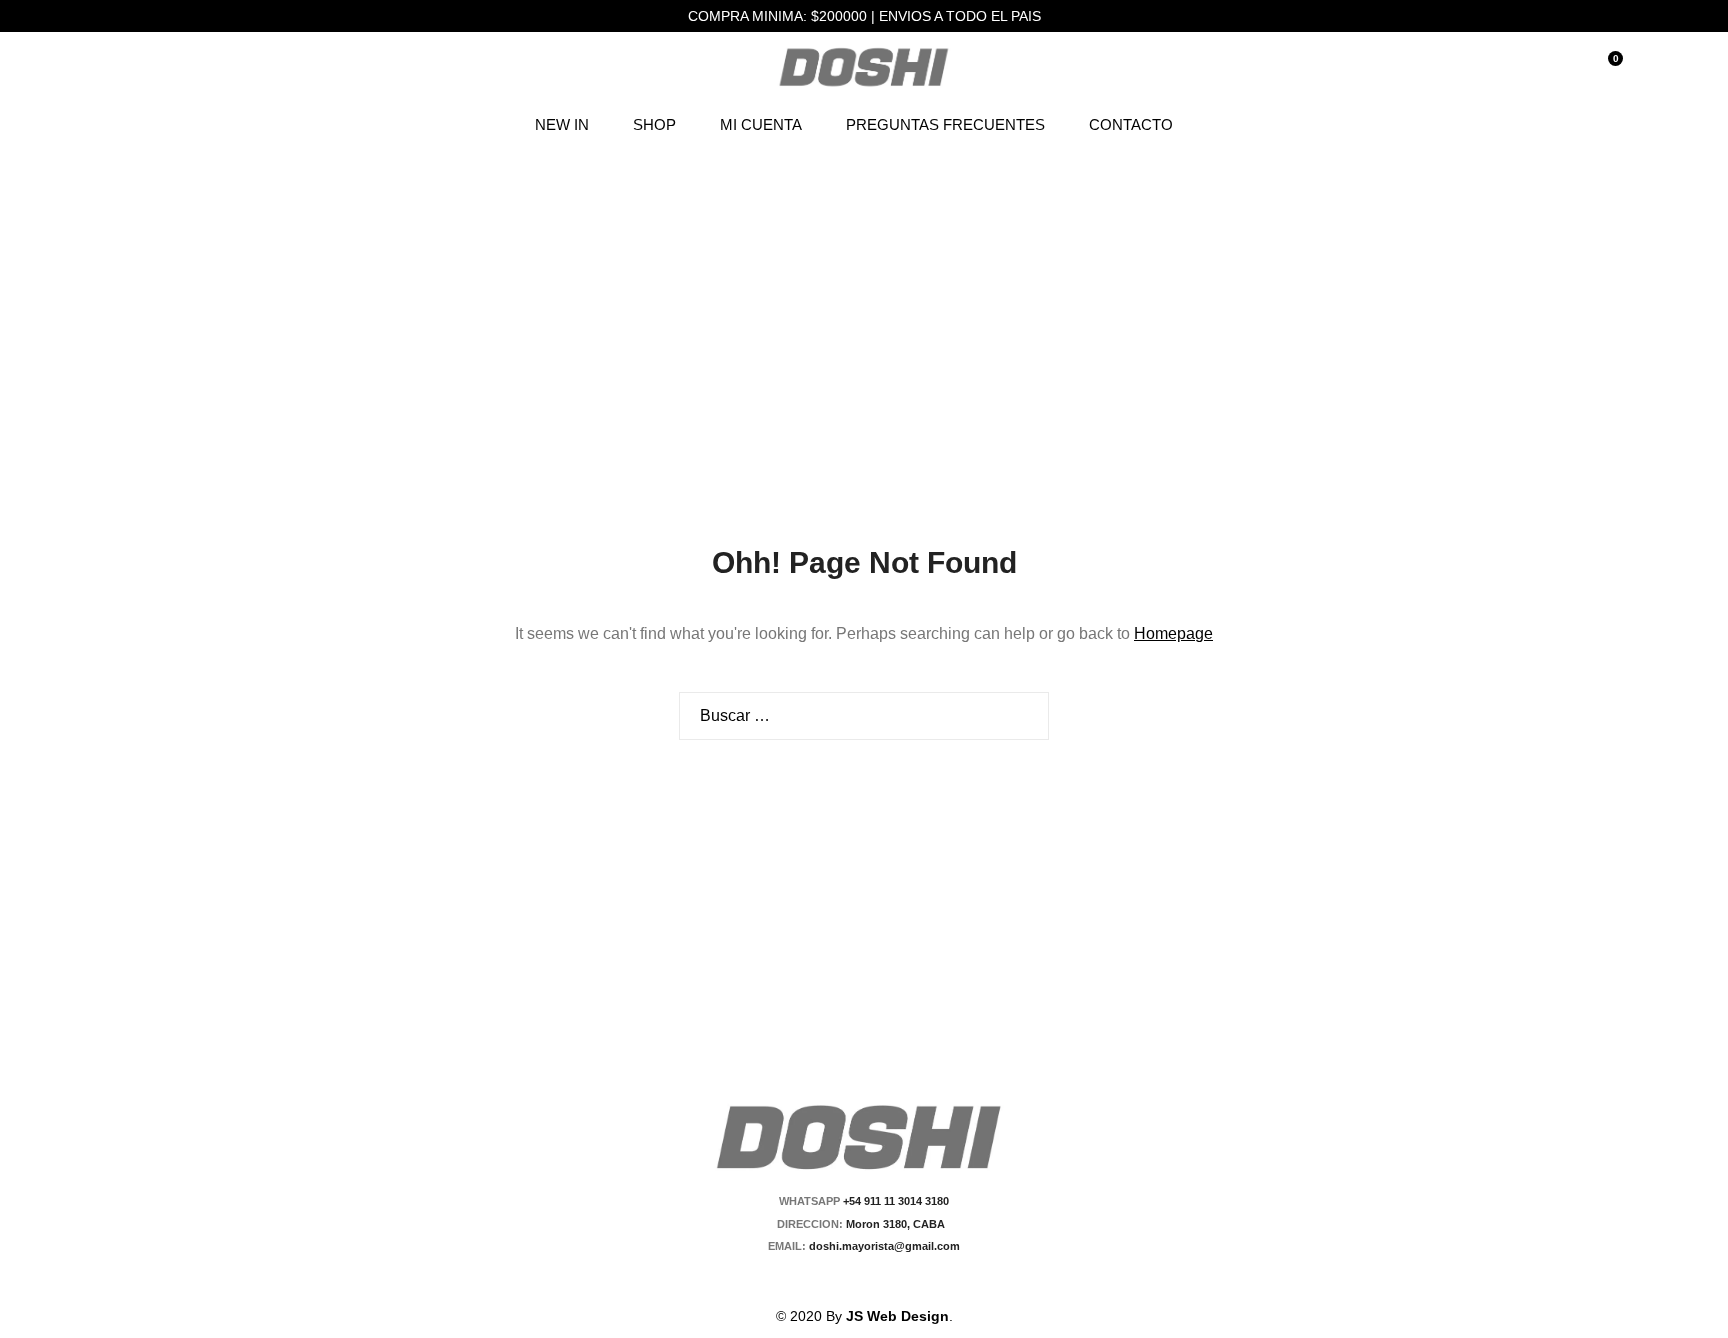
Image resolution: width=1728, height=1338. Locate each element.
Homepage (1173, 633)
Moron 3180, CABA (898, 1224)
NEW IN (562, 124)
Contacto (1131, 124)
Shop (654, 124)
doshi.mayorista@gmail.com (883, 1246)
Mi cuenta (761, 124)
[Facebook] (842, 1280)
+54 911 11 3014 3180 (896, 1201)
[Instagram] (876, 1280)
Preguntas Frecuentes (945, 124)
